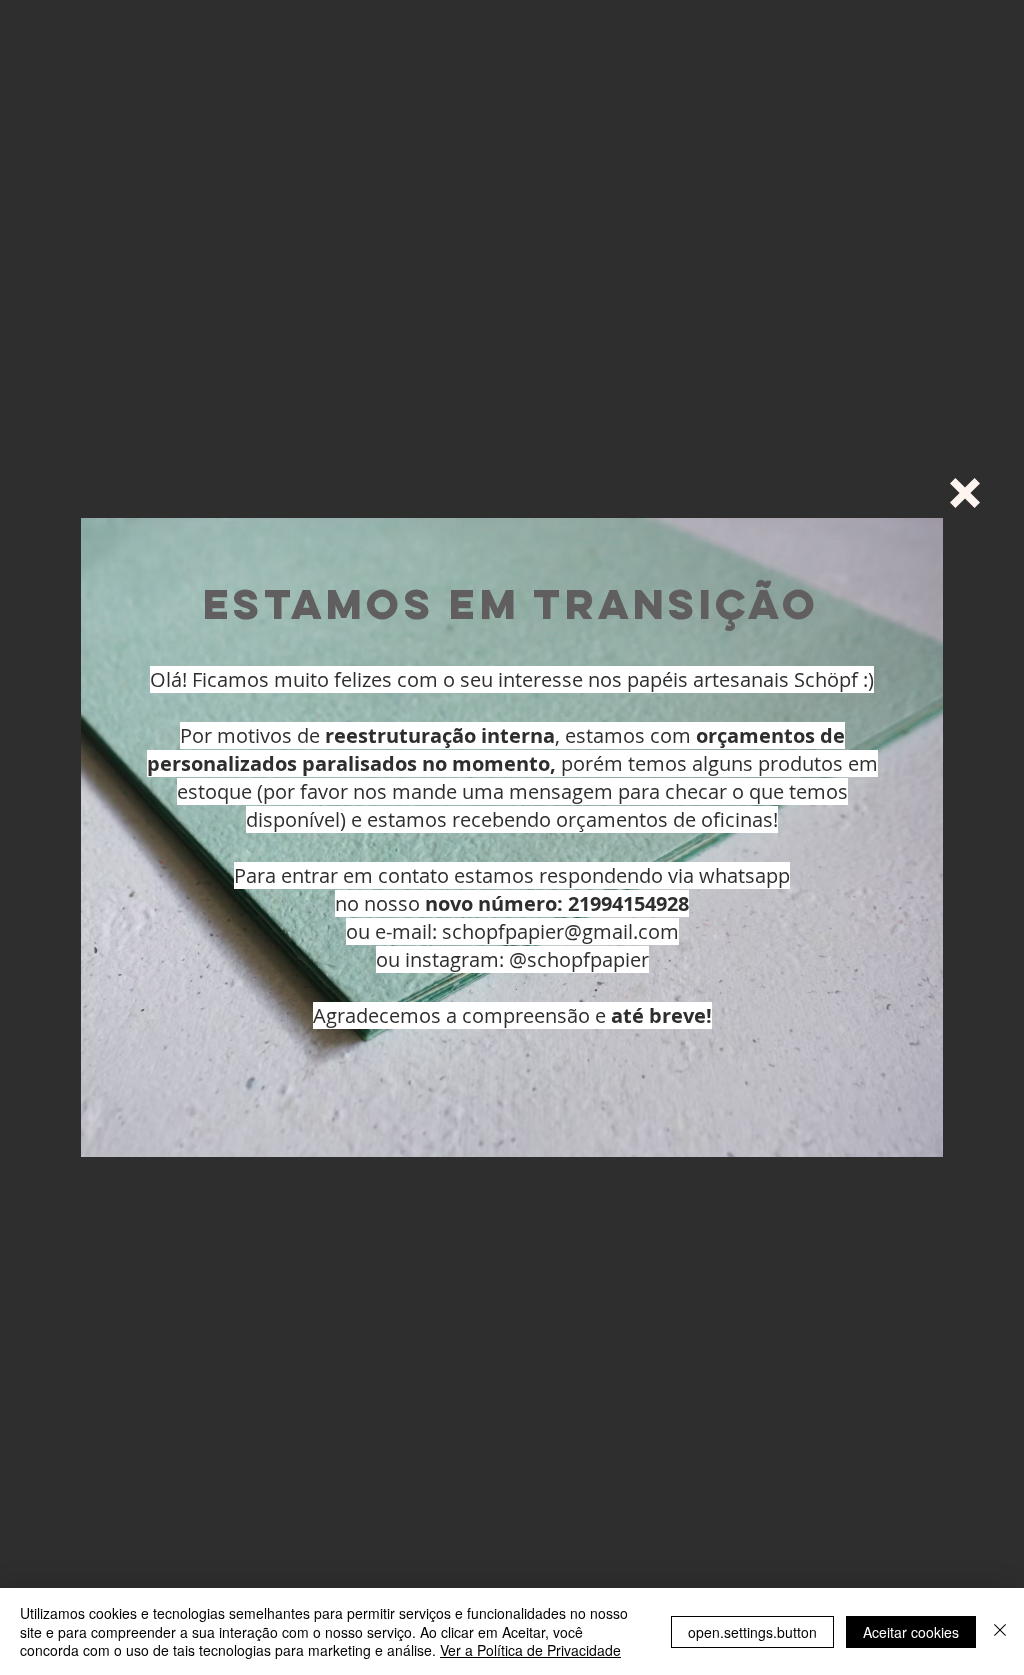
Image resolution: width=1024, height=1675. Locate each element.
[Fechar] (1000, 1631)
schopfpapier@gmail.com (560, 931)
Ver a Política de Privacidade (530, 1650)
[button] (965, 493)
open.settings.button (752, 1632)
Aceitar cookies (911, 1632)
